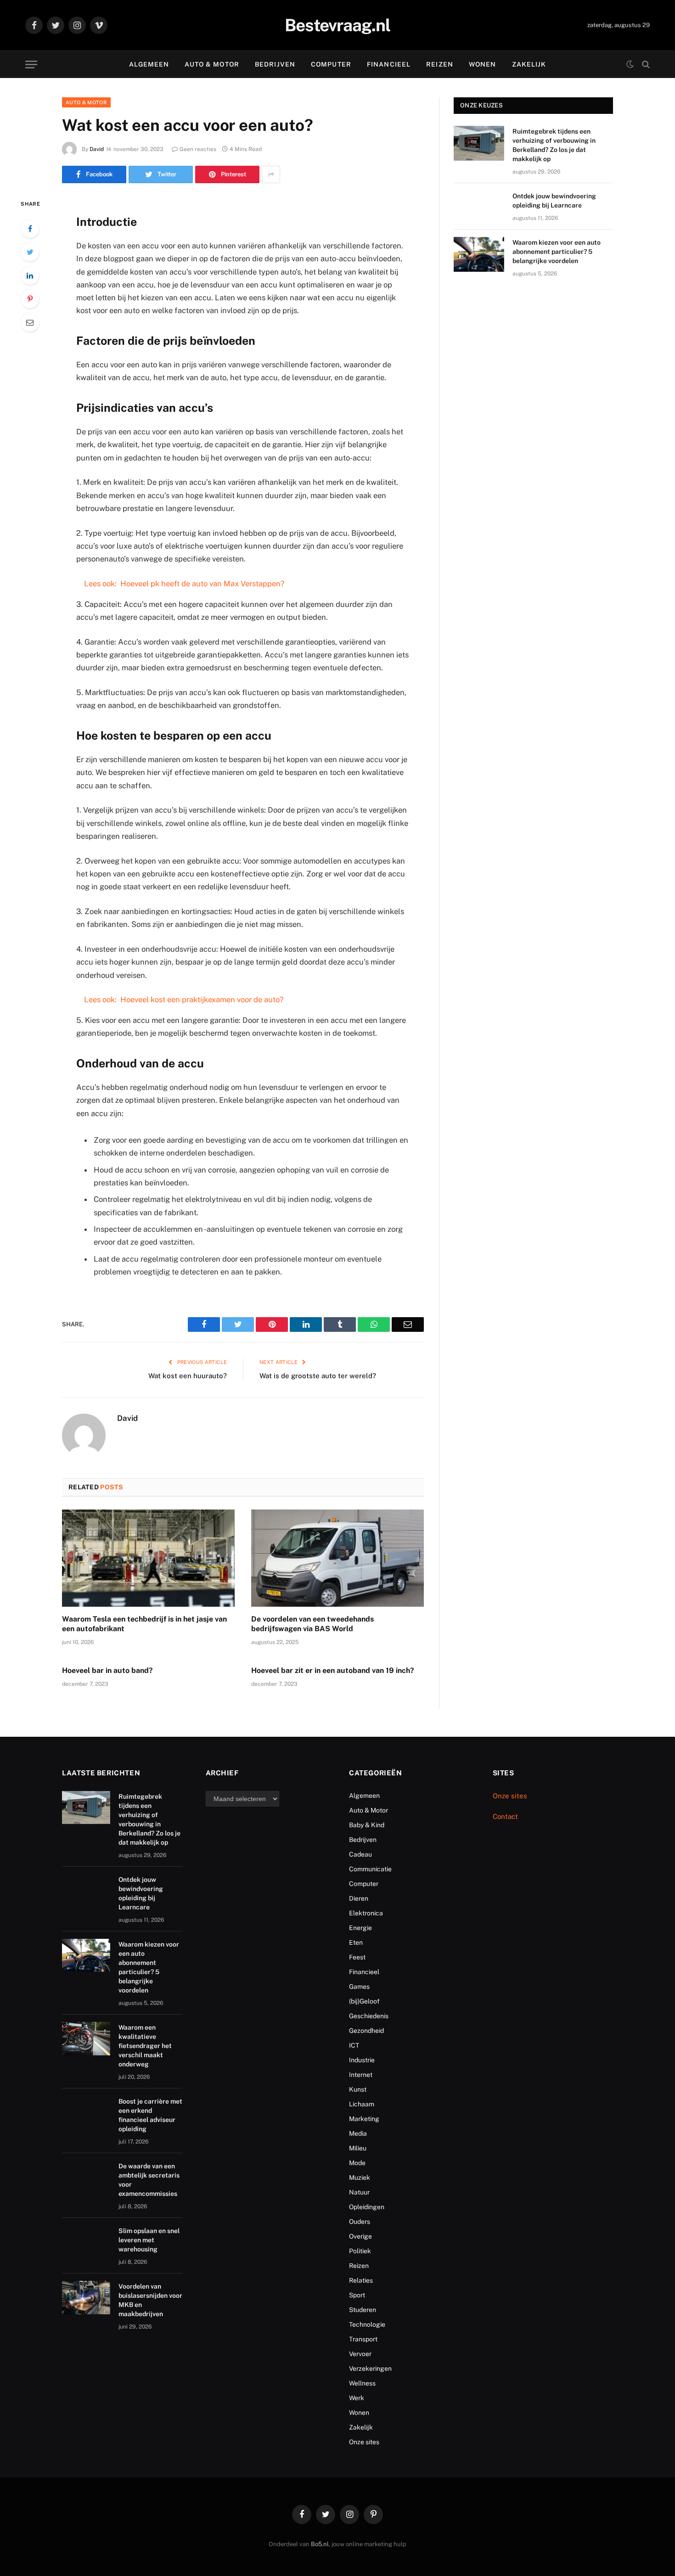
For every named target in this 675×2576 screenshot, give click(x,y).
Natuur (359, 2192)
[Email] (30, 322)
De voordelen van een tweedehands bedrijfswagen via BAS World (312, 1624)
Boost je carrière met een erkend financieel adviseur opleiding (150, 2115)
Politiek (360, 2251)
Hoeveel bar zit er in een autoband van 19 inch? (333, 1670)
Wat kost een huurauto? (188, 1376)
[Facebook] (30, 229)
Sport (357, 2295)
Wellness (362, 2383)
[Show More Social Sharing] (271, 174)
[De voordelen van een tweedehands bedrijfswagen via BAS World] (337, 1558)
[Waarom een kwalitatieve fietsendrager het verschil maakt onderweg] (86, 2039)
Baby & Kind (367, 1825)
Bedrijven (275, 64)
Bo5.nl (320, 2544)
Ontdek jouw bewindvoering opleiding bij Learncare (554, 201)
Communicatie (370, 1869)
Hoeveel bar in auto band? (107, 1670)
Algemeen (149, 64)
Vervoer (360, 2354)
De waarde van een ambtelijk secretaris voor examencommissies (149, 2180)
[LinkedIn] (30, 275)
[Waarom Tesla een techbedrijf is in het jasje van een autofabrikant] (148, 1558)
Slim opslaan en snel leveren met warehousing (149, 2240)
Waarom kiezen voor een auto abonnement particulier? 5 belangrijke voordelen (557, 252)
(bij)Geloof (364, 2001)
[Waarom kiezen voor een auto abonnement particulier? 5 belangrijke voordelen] (479, 254)
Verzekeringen (370, 2368)
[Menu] (31, 65)
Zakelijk (529, 64)
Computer (331, 64)
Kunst (358, 2089)
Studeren (363, 2310)
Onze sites (364, 2442)
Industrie (362, 2060)
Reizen (440, 64)
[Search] (645, 65)
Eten (356, 1942)
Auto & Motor (212, 64)
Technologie (367, 2324)
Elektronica (366, 1913)
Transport (363, 2339)
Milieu (358, 2148)
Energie (360, 1928)
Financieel (389, 64)
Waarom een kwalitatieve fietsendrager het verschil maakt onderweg (145, 2046)
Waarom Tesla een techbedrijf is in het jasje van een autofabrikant (144, 1624)
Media (358, 2133)
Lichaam (362, 2104)
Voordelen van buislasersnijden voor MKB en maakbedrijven (150, 2300)
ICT (354, 2045)
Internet (361, 2075)
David (97, 149)
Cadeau (360, 1854)
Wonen (483, 64)
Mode (357, 2163)
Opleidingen (367, 2207)
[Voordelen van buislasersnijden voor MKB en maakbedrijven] (86, 2298)
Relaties (361, 2280)
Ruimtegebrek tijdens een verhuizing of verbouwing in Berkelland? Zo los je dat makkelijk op (554, 145)
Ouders (360, 2222)
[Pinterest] (30, 299)
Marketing (364, 2119)
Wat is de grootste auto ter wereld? (318, 1376)
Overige (360, 2236)
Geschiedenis (369, 2016)
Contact (505, 1816)
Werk (357, 2398)
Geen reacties (198, 149)
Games (359, 1987)
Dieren (359, 1898)
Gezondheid (366, 2031)
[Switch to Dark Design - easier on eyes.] (630, 64)
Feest (357, 1957)
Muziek (360, 2178)
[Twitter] (30, 252)
